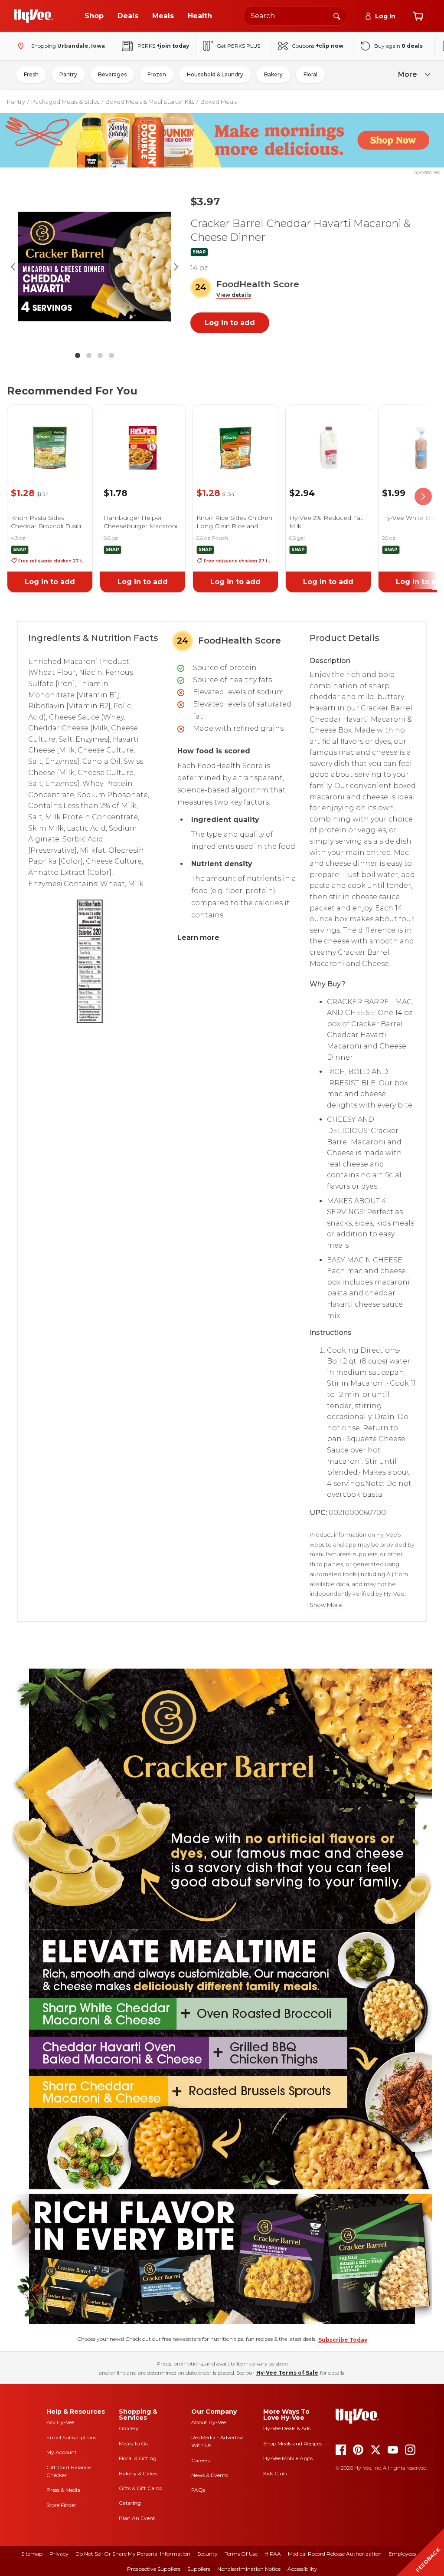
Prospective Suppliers (154, 2569)
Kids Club (275, 2473)
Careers (201, 2460)
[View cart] (418, 16)
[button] (234, 295)
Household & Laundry (215, 74)
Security (207, 2554)
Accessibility (302, 2569)
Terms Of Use (241, 2554)
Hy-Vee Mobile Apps (288, 2458)
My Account (62, 2452)
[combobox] (295, 16)
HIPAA (273, 2554)
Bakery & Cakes (138, 2473)
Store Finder (61, 2505)
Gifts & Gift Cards (140, 2488)
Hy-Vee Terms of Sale (287, 2373)
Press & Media (63, 2490)
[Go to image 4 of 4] (111, 355)
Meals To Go (134, 2443)
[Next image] (176, 267)
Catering (130, 2503)
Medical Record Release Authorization (335, 2554)
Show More (326, 1605)
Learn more (198, 938)
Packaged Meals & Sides (65, 102)
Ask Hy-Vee (60, 2422)
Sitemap (32, 2554)
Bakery (273, 74)
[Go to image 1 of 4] (78, 355)
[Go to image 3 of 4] (100, 355)
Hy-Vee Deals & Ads (287, 2428)
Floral (310, 74)
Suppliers (199, 2569)
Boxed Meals (219, 102)
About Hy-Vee (209, 2422)
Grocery (129, 2428)
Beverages (112, 74)
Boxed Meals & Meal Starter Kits (150, 102)
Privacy (59, 2554)
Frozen (157, 74)
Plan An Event (137, 2518)
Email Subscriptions (71, 2437)
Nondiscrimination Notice (249, 2569)
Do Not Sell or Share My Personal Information (133, 2554)
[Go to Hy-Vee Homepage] (33, 16)
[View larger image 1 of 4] (95, 267)
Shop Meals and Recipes (293, 2443)
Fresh (31, 74)
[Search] (337, 16)
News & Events (209, 2475)
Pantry (68, 74)
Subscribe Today (343, 2340)
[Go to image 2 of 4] (89, 355)
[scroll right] (423, 497)
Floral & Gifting (138, 2458)
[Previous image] (13, 267)
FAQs (198, 2490)
